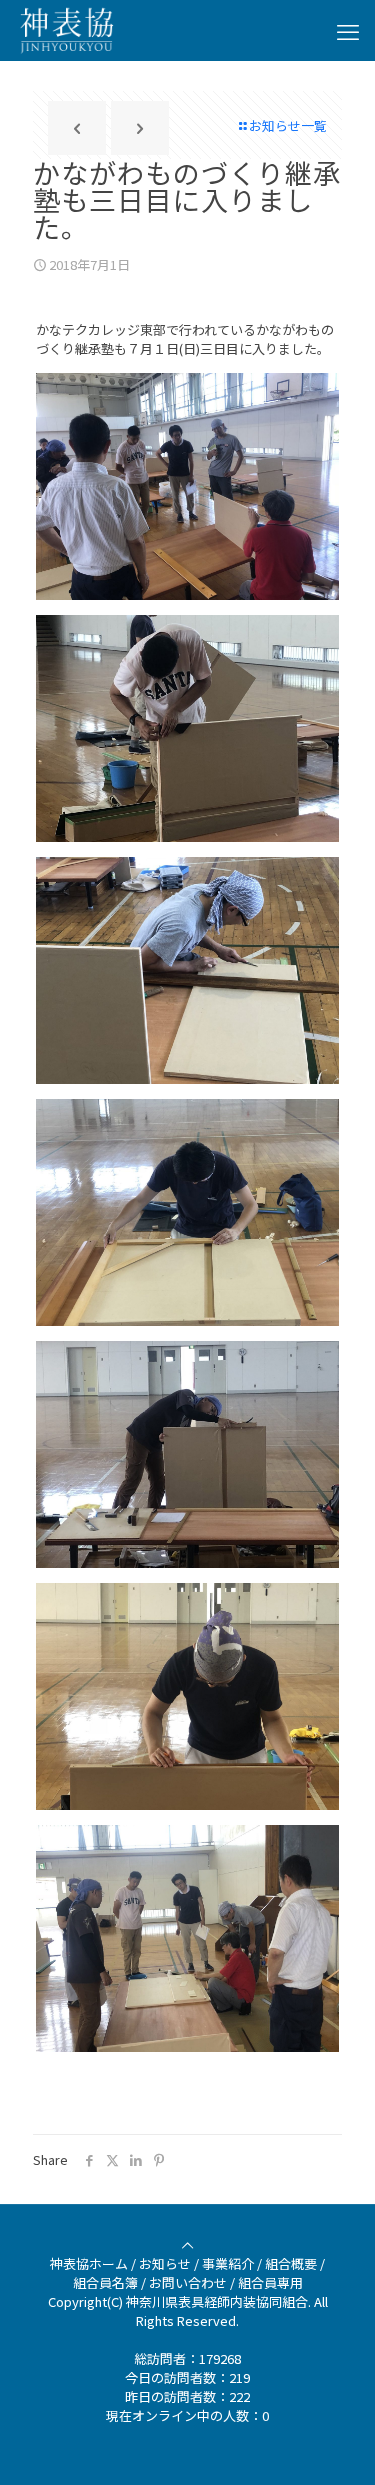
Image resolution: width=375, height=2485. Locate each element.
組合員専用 (270, 2282)
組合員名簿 (105, 2282)
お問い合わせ (188, 2282)
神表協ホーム (89, 2263)
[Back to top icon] (187, 2244)
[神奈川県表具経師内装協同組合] (66, 30)
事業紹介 (228, 2263)
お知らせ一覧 (288, 125)
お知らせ (165, 2263)
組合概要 (291, 2263)
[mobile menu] (348, 30)
